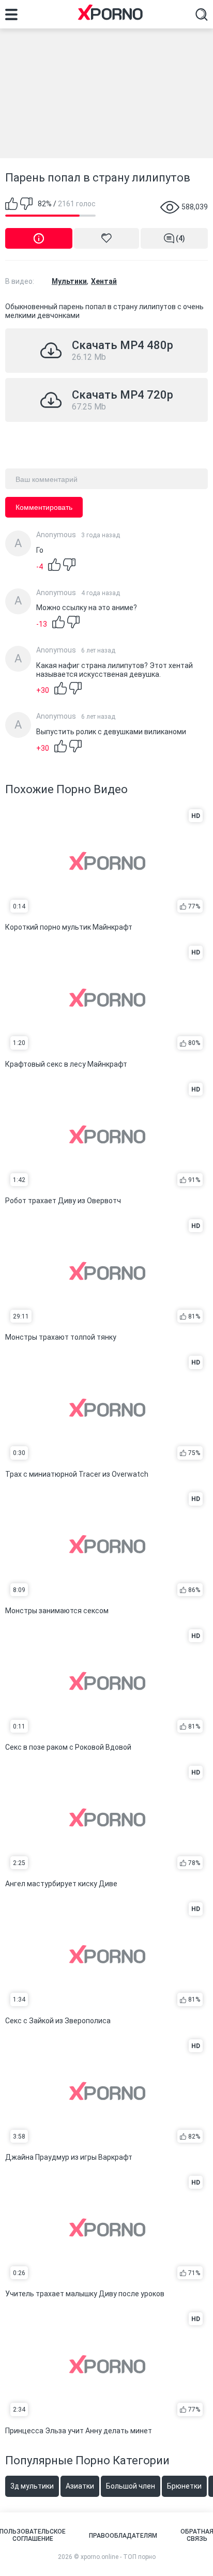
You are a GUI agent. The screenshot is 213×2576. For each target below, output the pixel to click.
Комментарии (180, 238)
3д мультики (32, 2486)
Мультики (69, 281)
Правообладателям (123, 2536)
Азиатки (80, 2486)
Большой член (131, 2486)
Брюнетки (184, 2486)
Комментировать (44, 507)
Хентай (104, 281)
